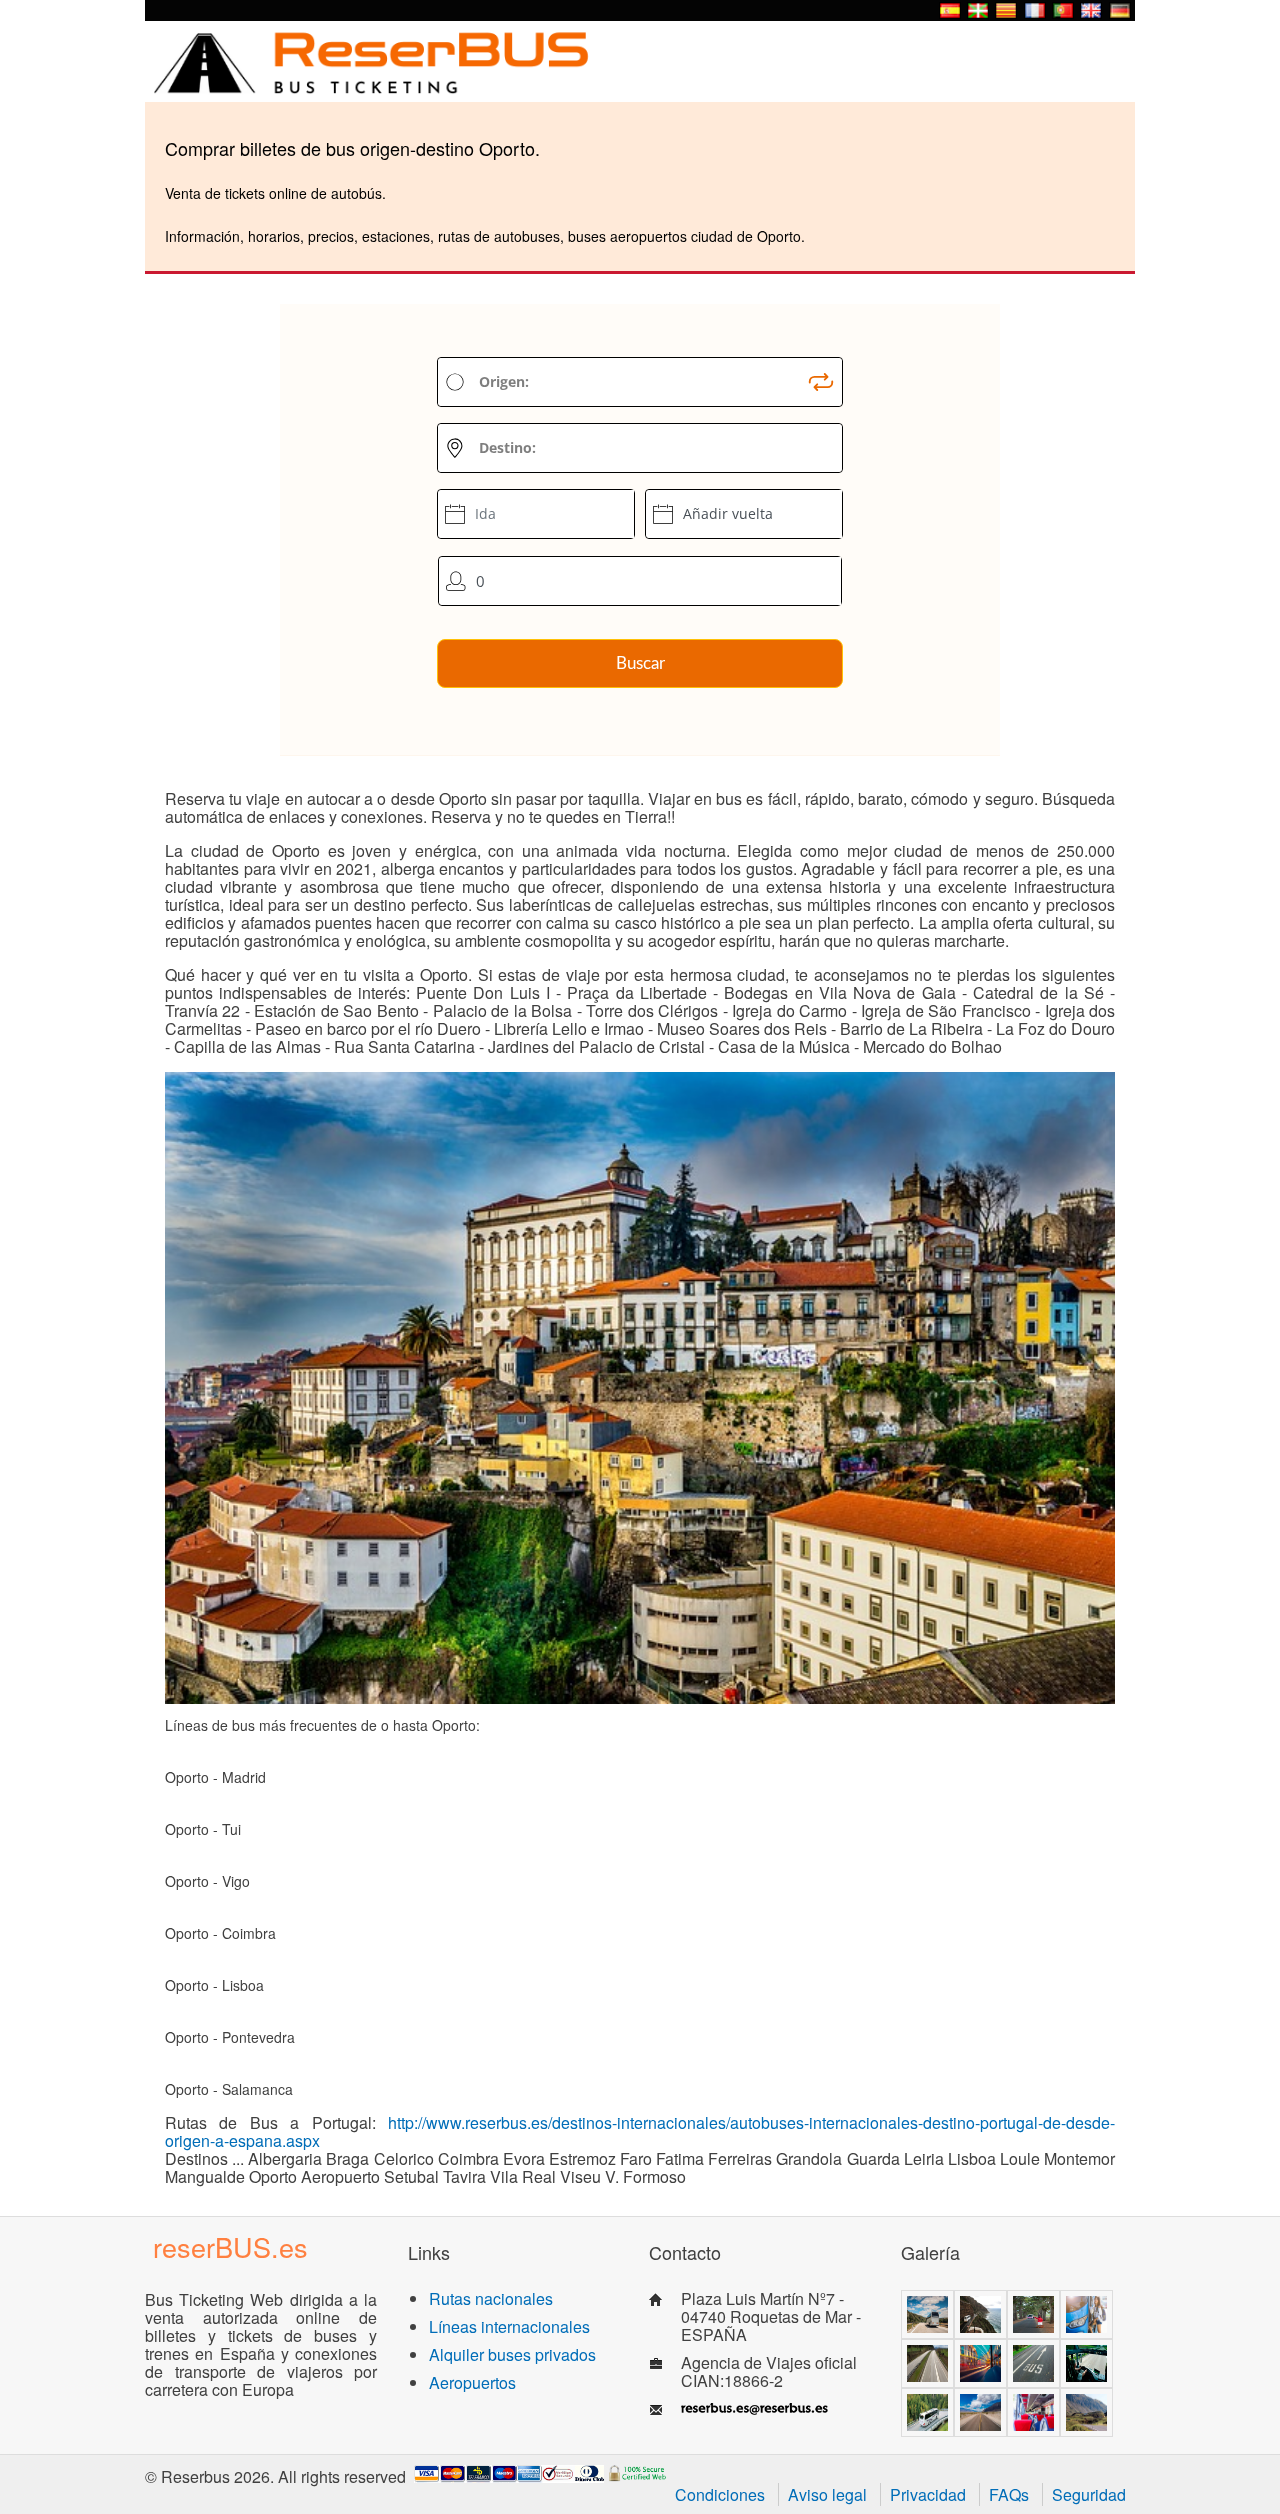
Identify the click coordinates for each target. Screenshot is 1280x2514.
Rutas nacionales (491, 2298)
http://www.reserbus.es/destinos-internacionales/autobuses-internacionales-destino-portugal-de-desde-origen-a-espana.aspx (640, 2131)
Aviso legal (827, 2494)
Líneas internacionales (509, 2326)
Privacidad (928, 2494)
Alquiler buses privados (512, 2354)
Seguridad (1089, 2494)
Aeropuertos (472, 2382)
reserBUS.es (230, 2246)
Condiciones (720, 2494)
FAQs (1009, 2494)
